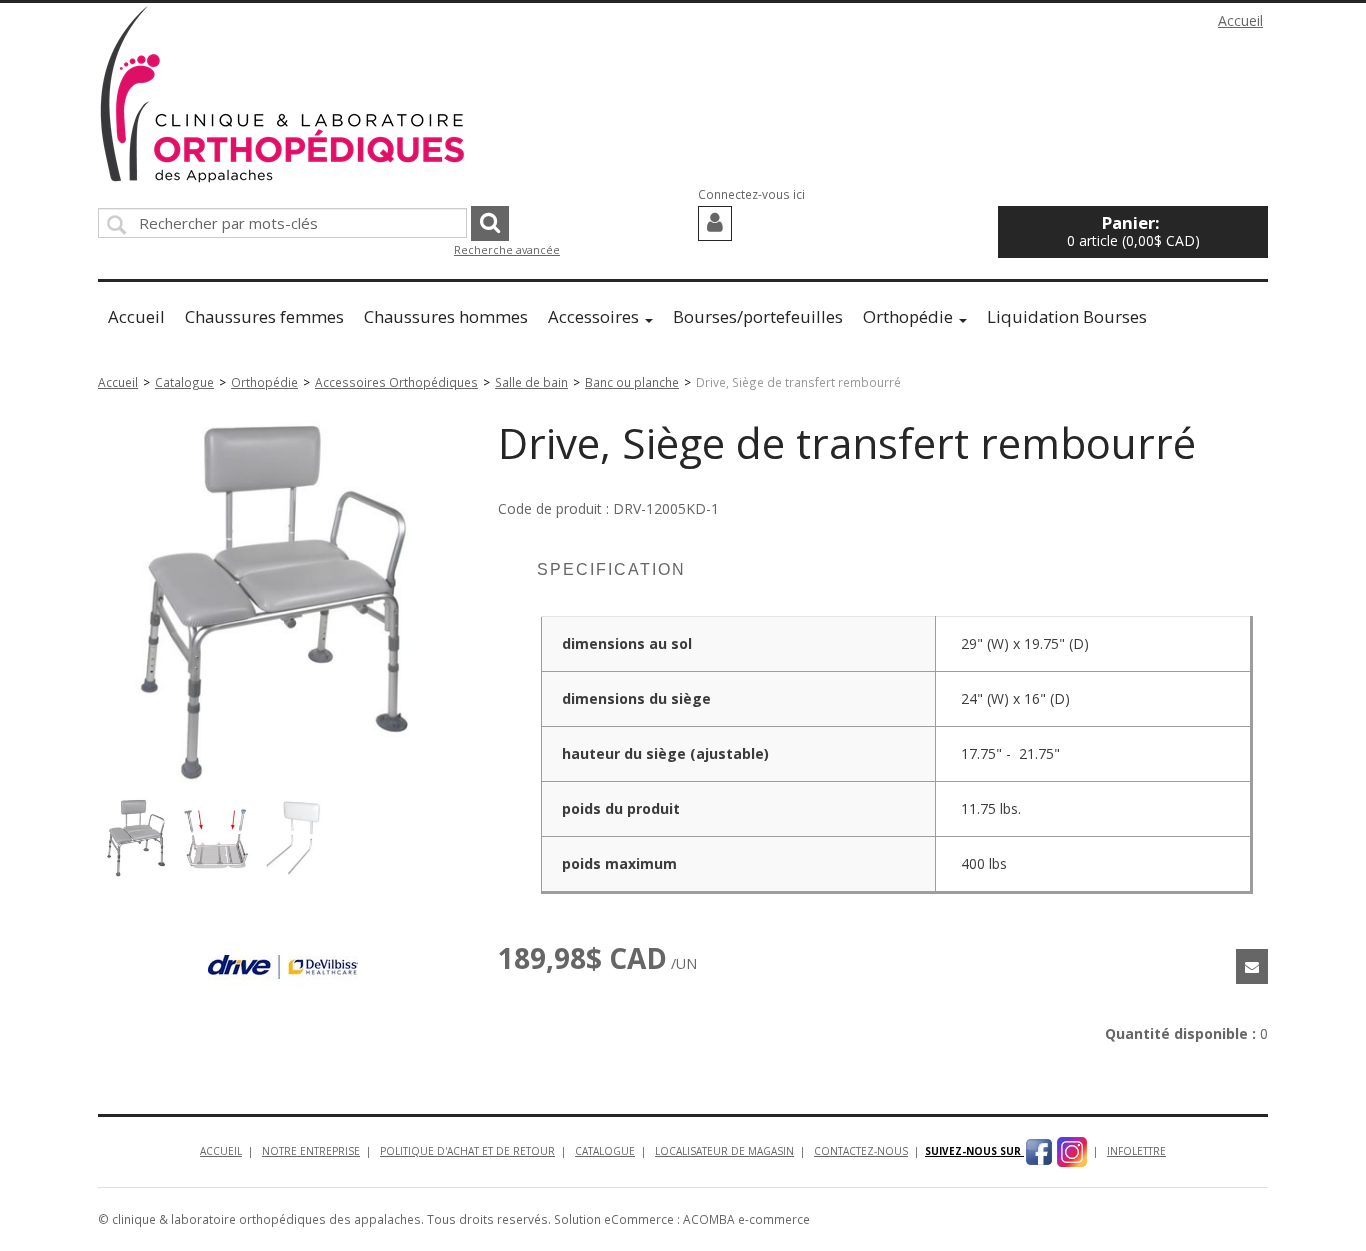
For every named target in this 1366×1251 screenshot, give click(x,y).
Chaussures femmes (264, 316)
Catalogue (184, 382)
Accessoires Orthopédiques (396, 382)
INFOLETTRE (1136, 1151)
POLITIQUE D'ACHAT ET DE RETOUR (467, 1151)
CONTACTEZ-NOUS (861, 1151)
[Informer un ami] (1252, 966)
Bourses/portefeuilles (758, 316)
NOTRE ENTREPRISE (311, 1151)
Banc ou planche (632, 382)
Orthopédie (908, 316)
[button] (1133, 232)
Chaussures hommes (446, 316)
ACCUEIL (221, 1151)
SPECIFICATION (611, 569)
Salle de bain (531, 382)
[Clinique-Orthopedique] (283, 94)
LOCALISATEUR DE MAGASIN (724, 1151)
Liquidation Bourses (1067, 316)
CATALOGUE (605, 1151)
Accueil (1240, 20)
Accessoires (593, 316)
